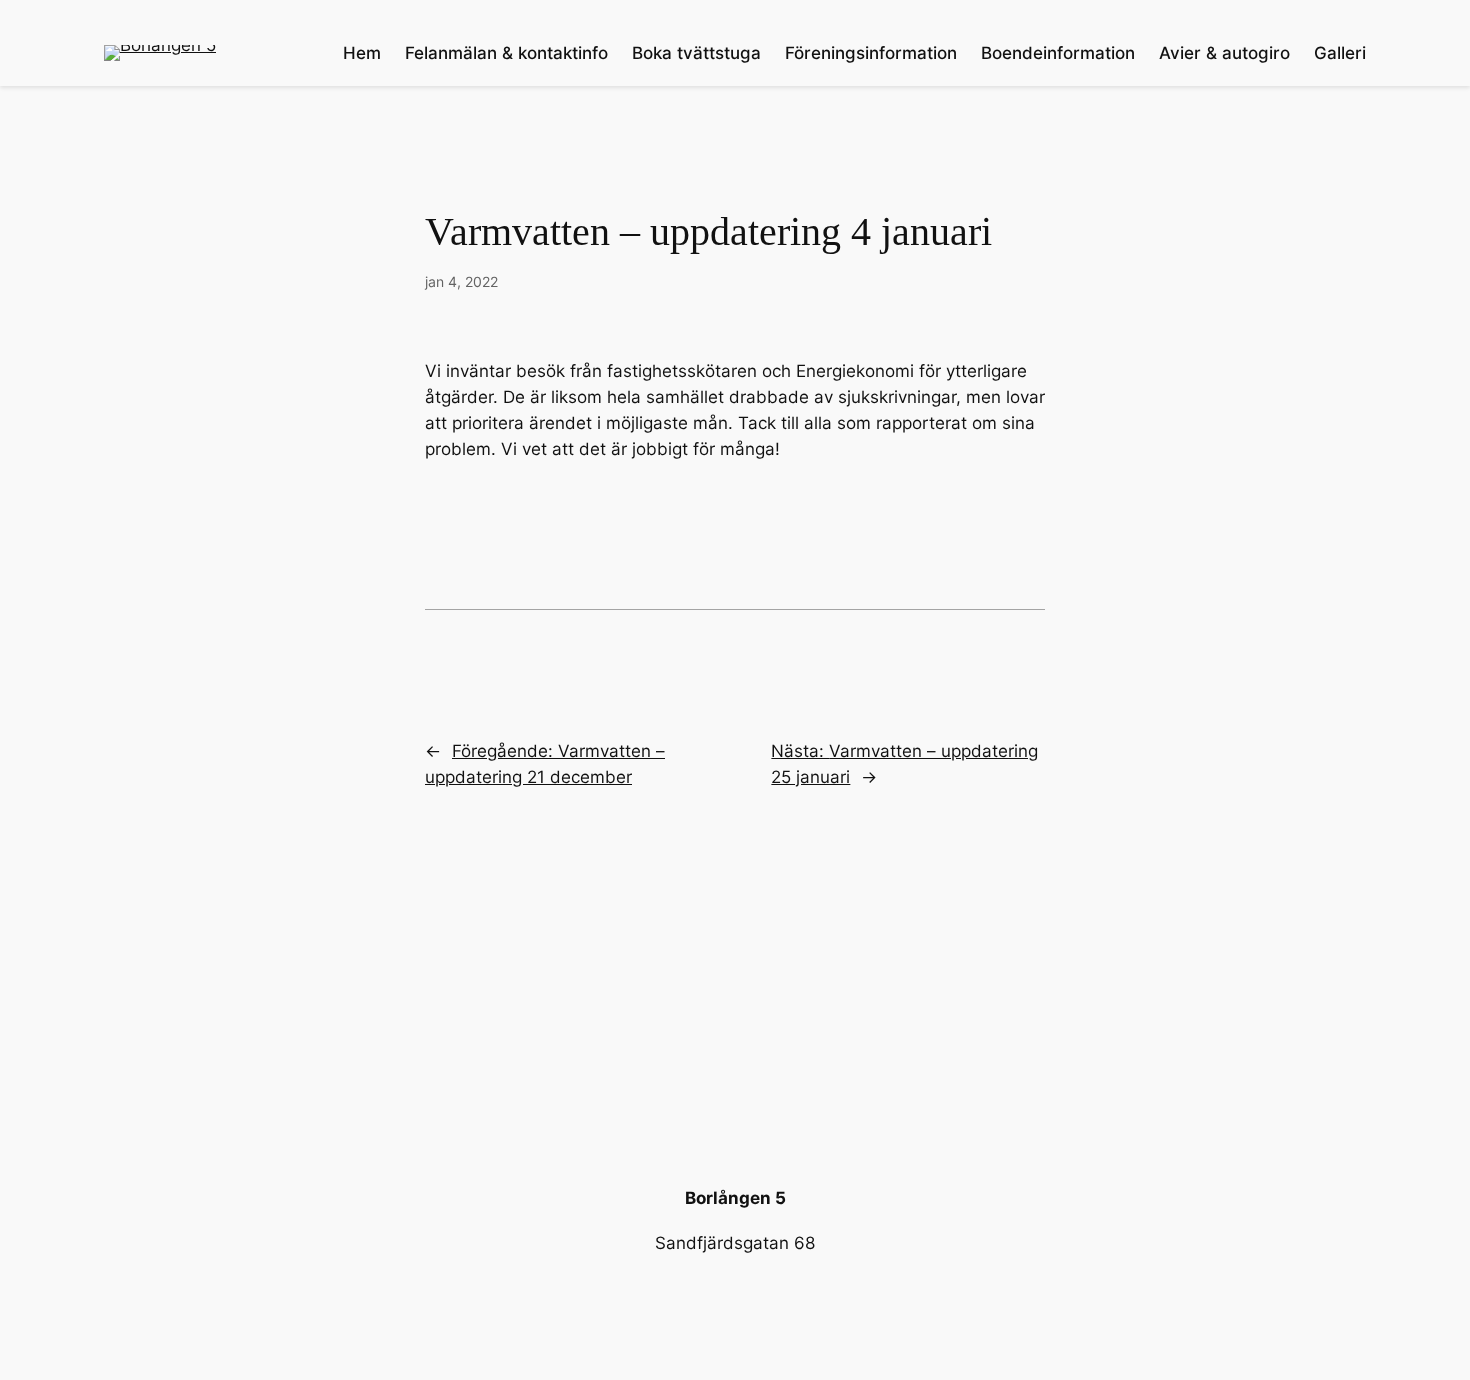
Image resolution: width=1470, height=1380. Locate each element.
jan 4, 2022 (461, 281)
